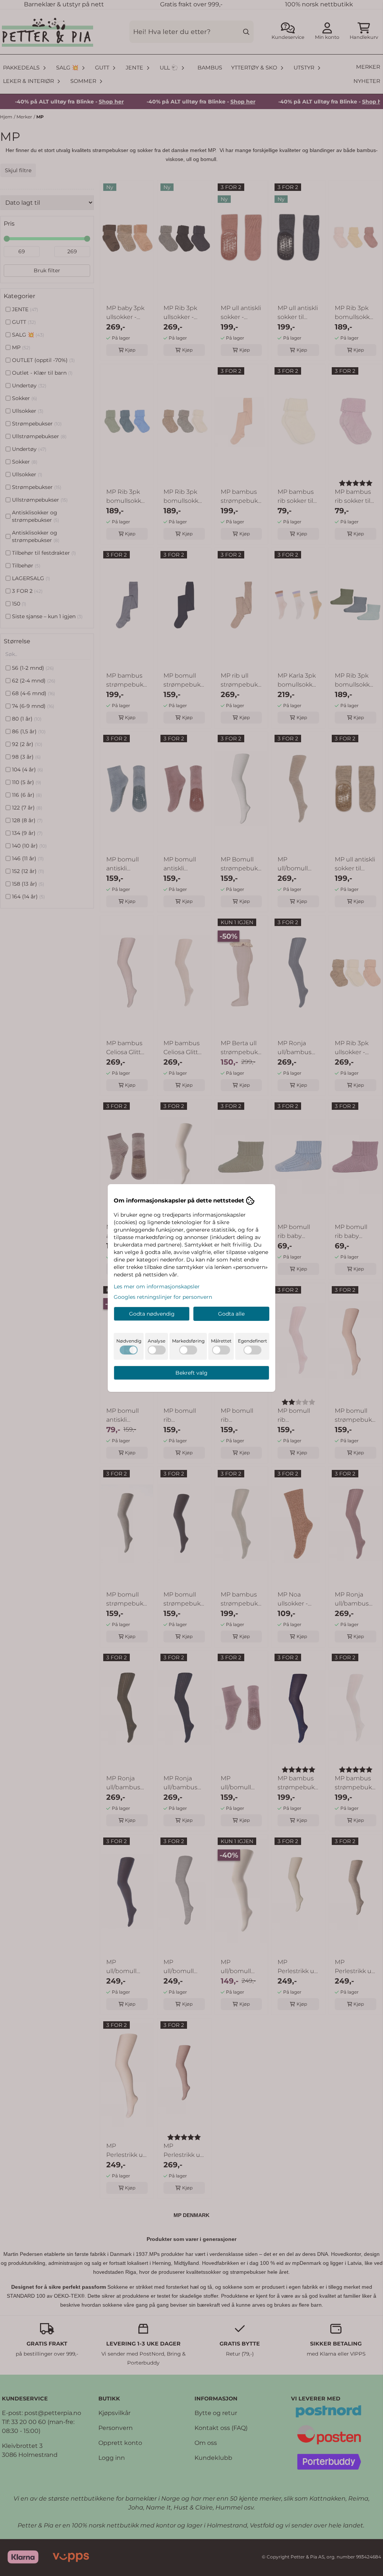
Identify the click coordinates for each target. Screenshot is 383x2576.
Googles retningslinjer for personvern (163, 1297)
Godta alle (231, 1314)
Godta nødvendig (152, 1314)
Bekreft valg (191, 1373)
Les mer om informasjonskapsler (157, 1287)
